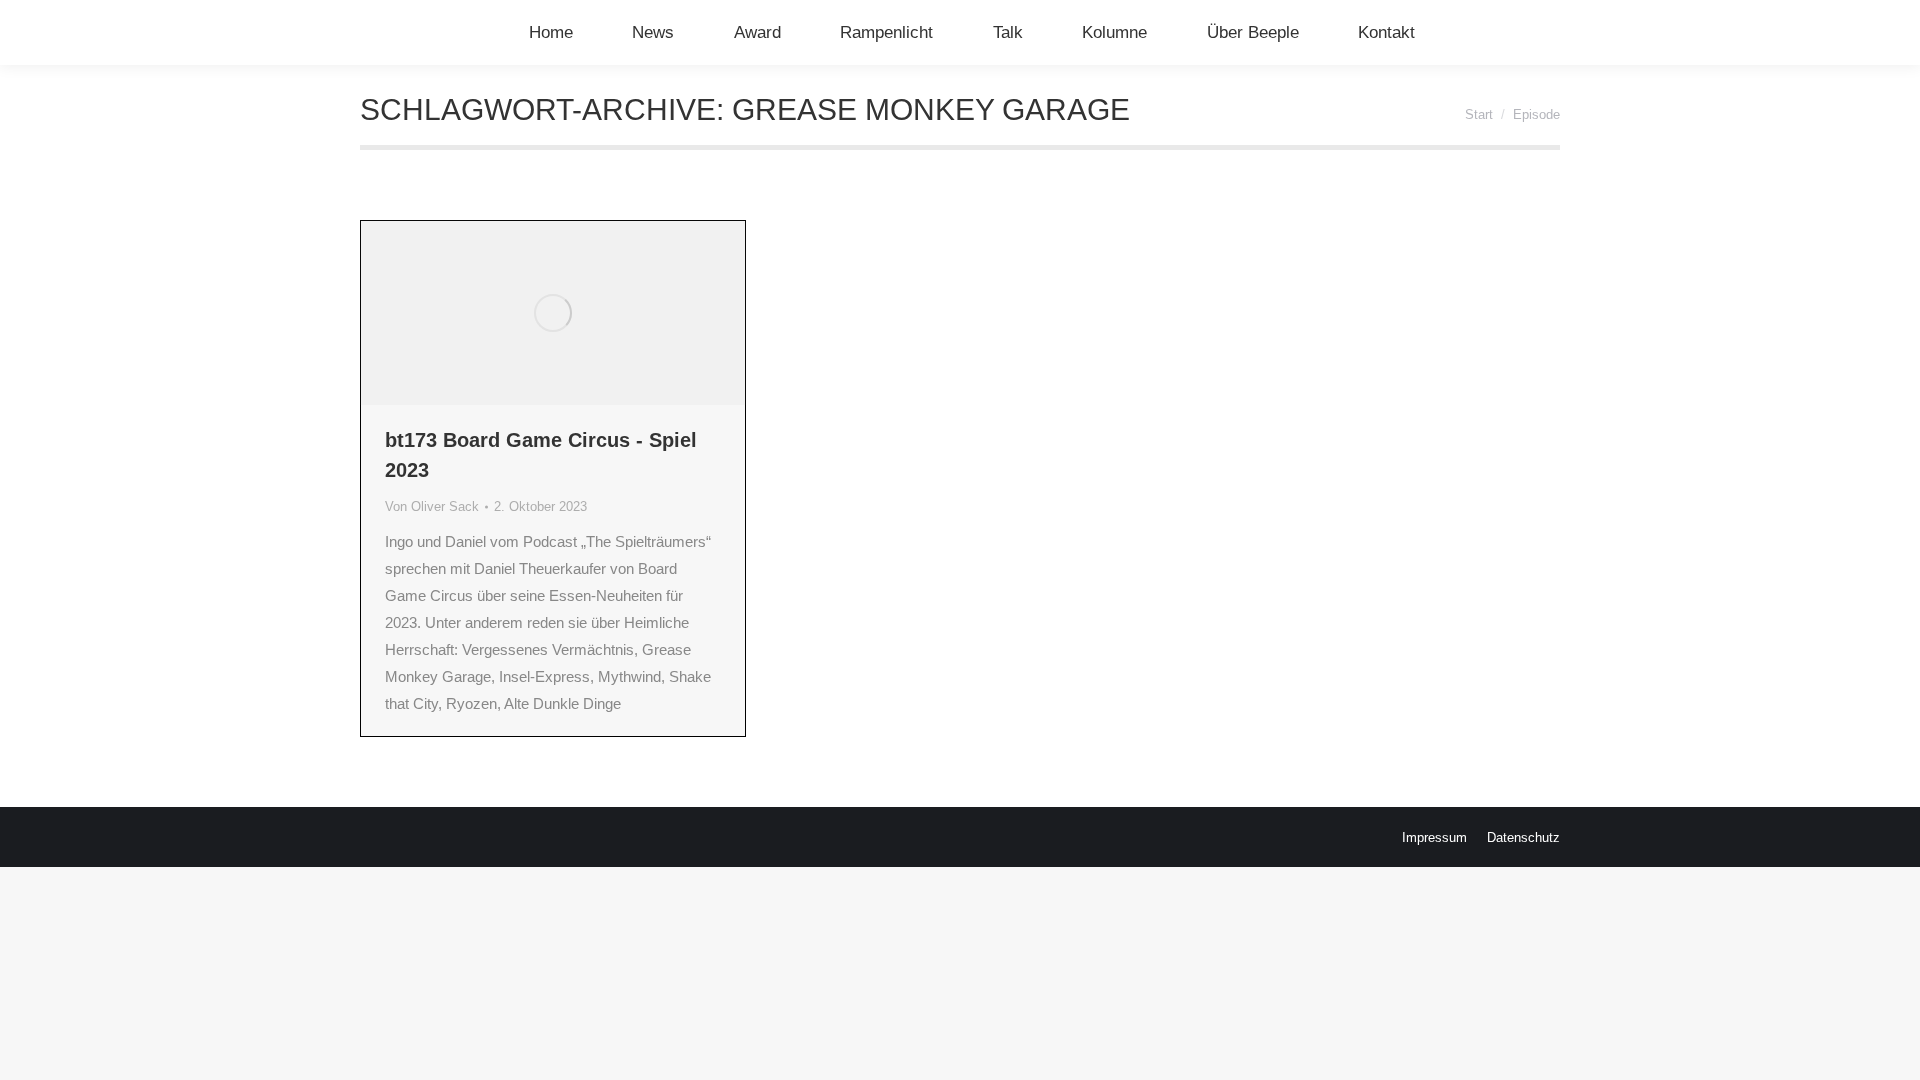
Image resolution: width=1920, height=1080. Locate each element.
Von (432, 506)
